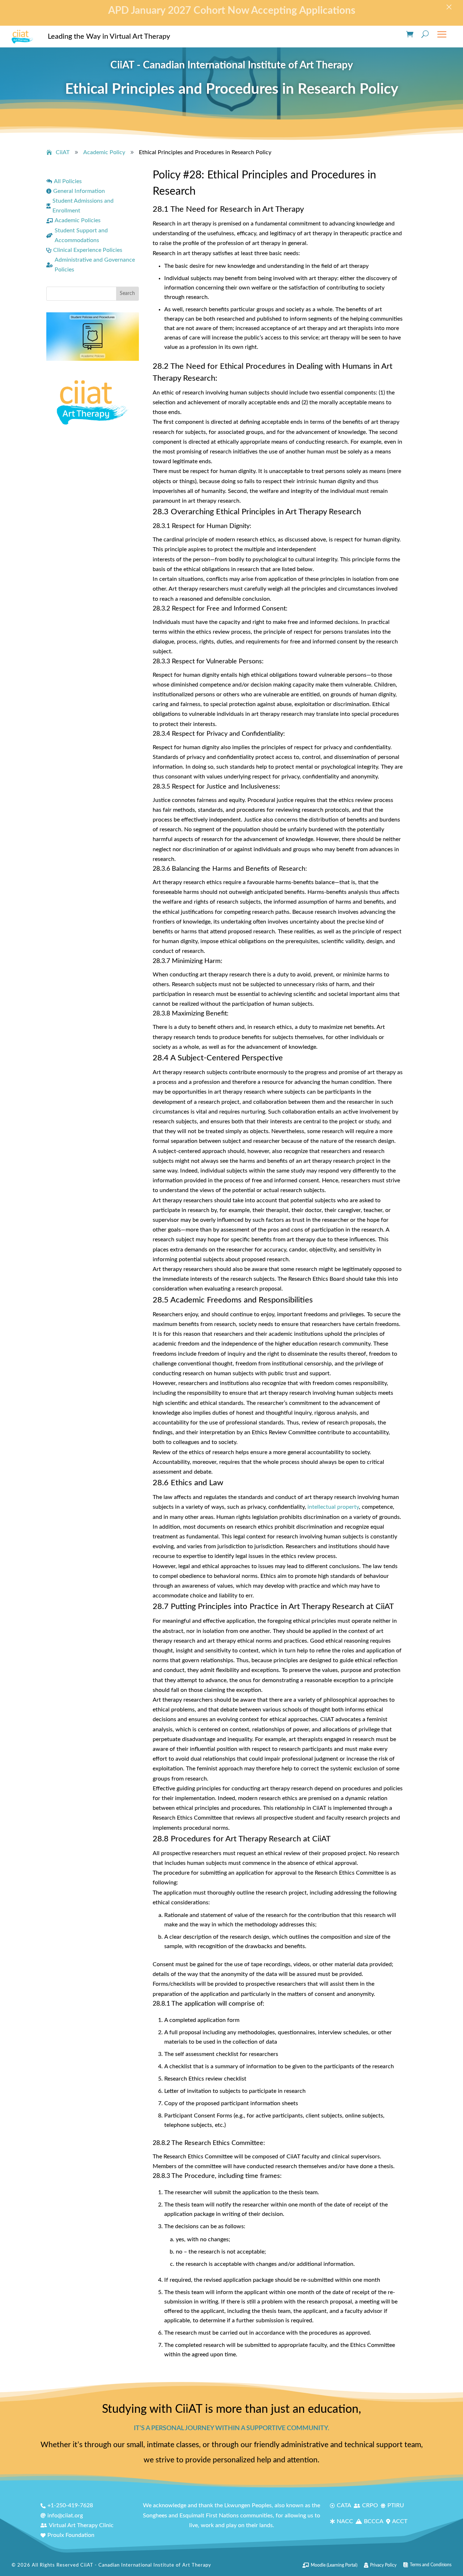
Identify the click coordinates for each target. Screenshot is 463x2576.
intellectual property (333, 1507)
